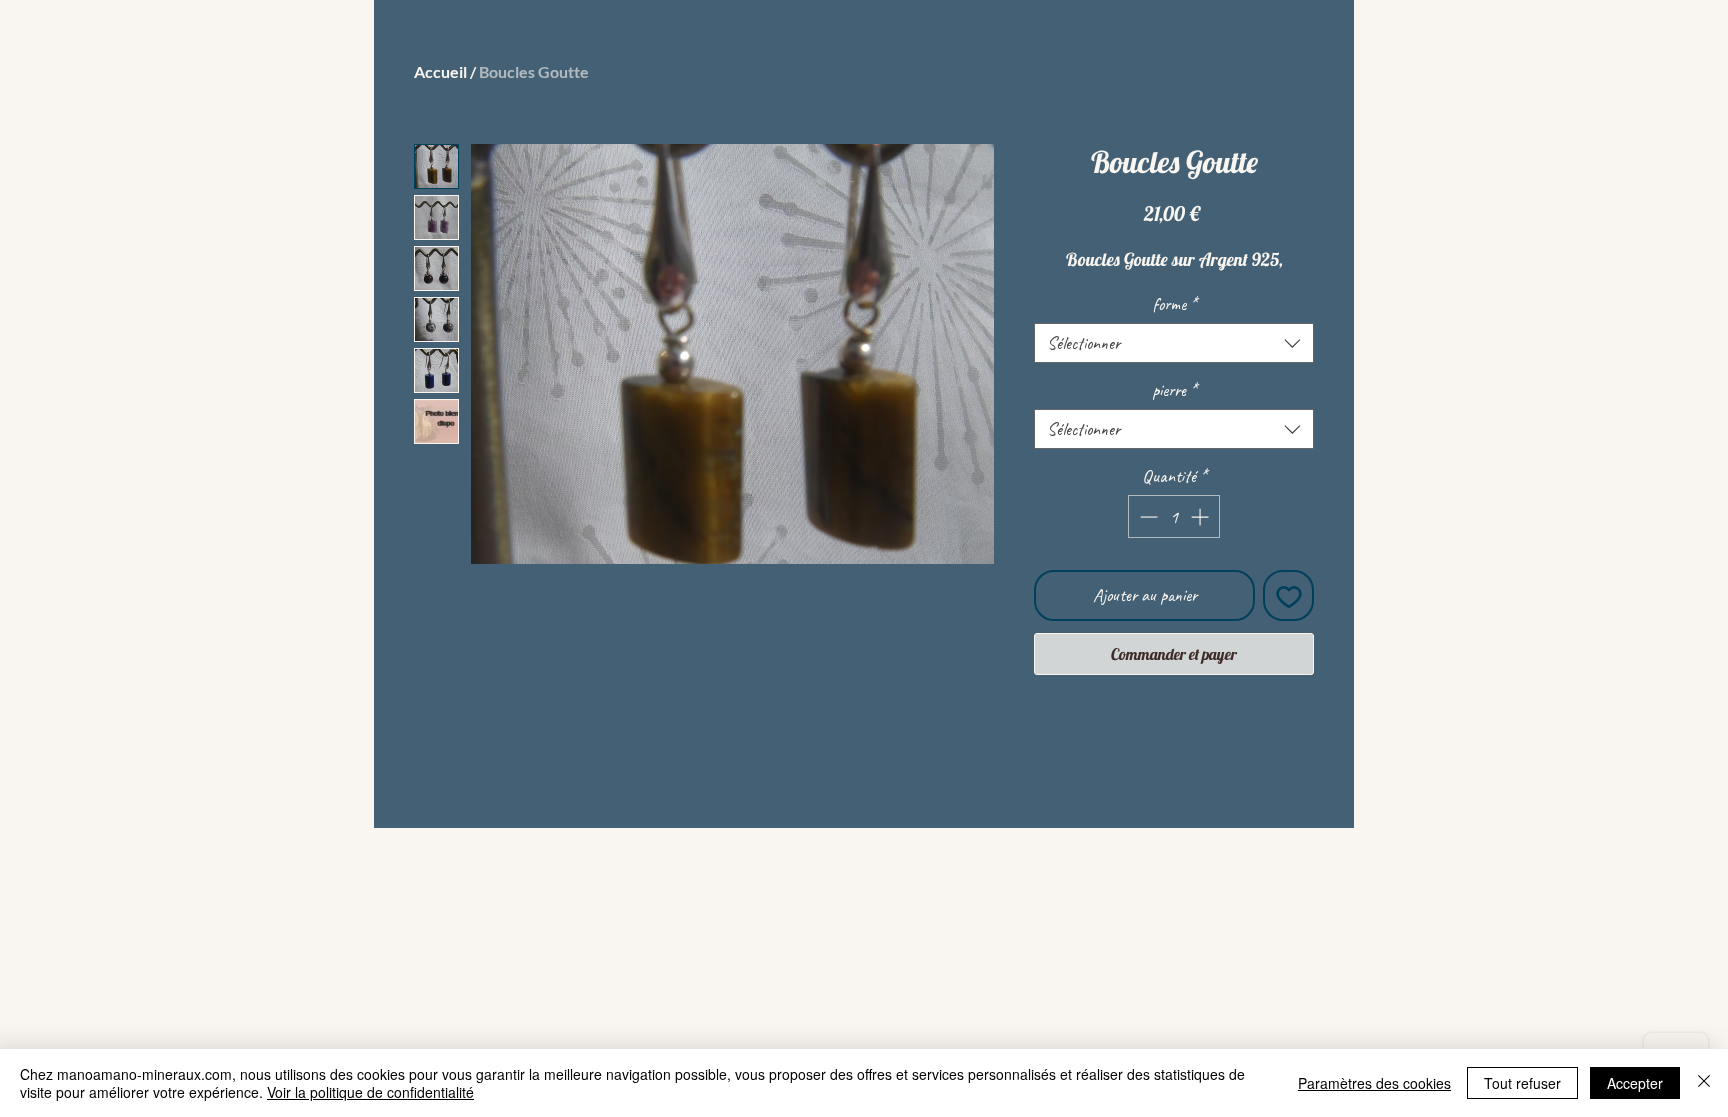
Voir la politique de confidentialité (370, 1092)
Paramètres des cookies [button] (1374, 1083)
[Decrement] (1146, 516)
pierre (1174, 390)
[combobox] (1174, 343)
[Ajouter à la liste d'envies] (1288, 595)
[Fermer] (1704, 1083)
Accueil (440, 71)
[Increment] (1201, 516)
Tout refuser (1522, 1083)
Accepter (1635, 1083)
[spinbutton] (1174, 516)
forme (1174, 304)
